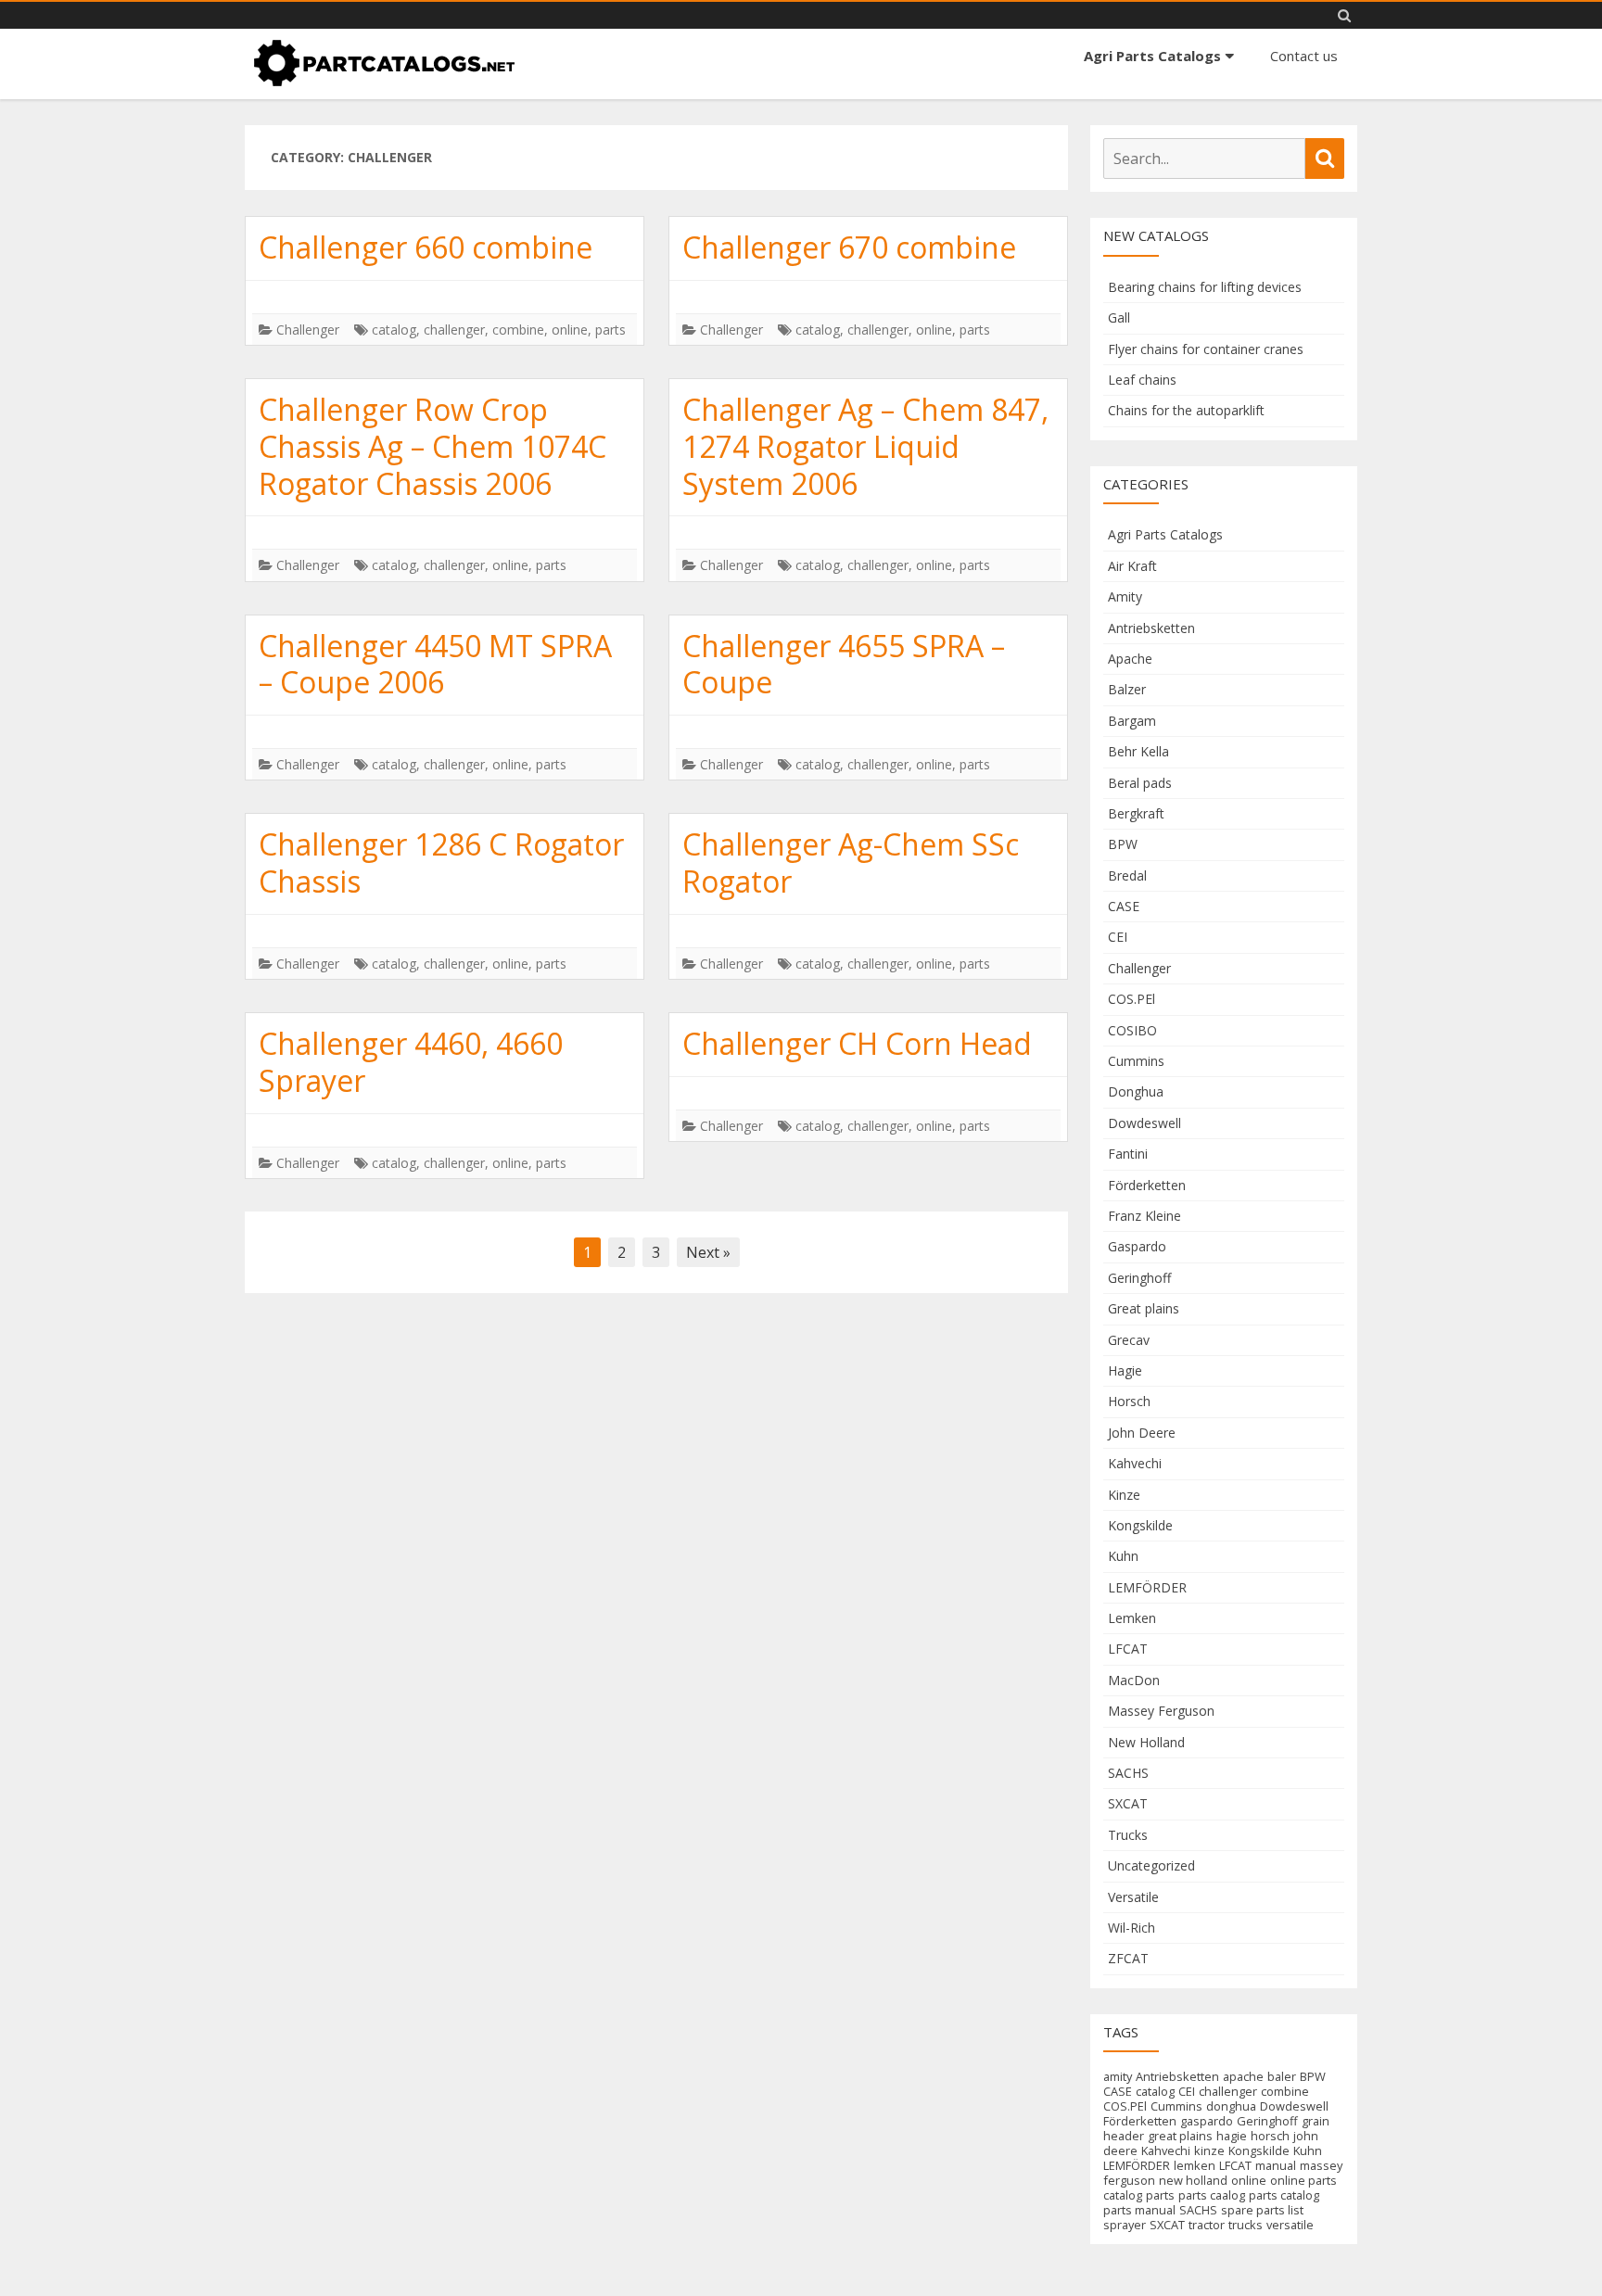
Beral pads (1140, 783)
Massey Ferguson (1161, 1711)
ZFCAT (1128, 1958)
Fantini (1128, 1154)
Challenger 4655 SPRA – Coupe (844, 664)
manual (1276, 2165)
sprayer (1125, 2225)
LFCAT (1128, 1649)
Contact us (1304, 56)
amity (1118, 2076)
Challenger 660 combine (426, 247)
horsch (1270, 2136)
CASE (1124, 906)
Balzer (1127, 689)
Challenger (308, 330)
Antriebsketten (1151, 628)
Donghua (1136, 1091)
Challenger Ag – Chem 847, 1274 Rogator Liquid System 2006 (865, 446)
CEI (1118, 937)
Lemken (1132, 1618)
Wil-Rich (1132, 1928)
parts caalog (1212, 2195)
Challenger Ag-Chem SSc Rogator (851, 863)
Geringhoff (1139, 1278)
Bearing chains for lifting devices (1205, 287)
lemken (1195, 2165)
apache (1243, 2076)
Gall (1119, 317)
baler (1282, 2076)
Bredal (1127, 875)
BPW (1123, 844)
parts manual (1139, 2210)
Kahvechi (1135, 1463)
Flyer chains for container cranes (1206, 349)
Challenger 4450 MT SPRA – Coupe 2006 (435, 664)
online (570, 330)
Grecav (1129, 1340)
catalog (394, 330)
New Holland (1146, 1742)
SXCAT (1128, 1803)
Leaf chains (1142, 380)
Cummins (1136, 1061)
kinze (1209, 2150)
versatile (1290, 2225)
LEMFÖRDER (1147, 1587)
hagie (1232, 2136)
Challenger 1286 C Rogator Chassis (441, 863)
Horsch (1129, 1401)
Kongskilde (1140, 1525)
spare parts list (1262, 2210)
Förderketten (1147, 1185)
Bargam (1132, 721)
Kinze (1124, 1495)
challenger (454, 330)
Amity (1125, 596)
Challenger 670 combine (849, 247)
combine (518, 330)
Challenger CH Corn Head (857, 1043)
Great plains (1144, 1308)
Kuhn (1123, 1556)
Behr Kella (1138, 751)
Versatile (1133, 1897)
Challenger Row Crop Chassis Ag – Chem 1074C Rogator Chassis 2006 (432, 446)
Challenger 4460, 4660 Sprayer (411, 1062)
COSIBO (1132, 1030)
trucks (1246, 2225)
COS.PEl (1132, 999)
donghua (1231, 2106)
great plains (1180, 2136)
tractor (1207, 2225)
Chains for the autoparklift (1186, 410)
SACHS (1128, 1773)
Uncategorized (1151, 1865)
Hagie (1125, 1370)
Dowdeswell (1144, 1123)
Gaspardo (1137, 1246)
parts (610, 330)
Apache (1130, 659)
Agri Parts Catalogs (1152, 56)
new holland (1193, 2180)
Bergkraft (1136, 813)
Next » (708, 1252)
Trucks (1128, 1835)
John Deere (1142, 1433)
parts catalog (1284, 2195)
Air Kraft (1132, 566)
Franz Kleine (1144, 1216)
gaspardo (1207, 2121)
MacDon (1134, 1680)
